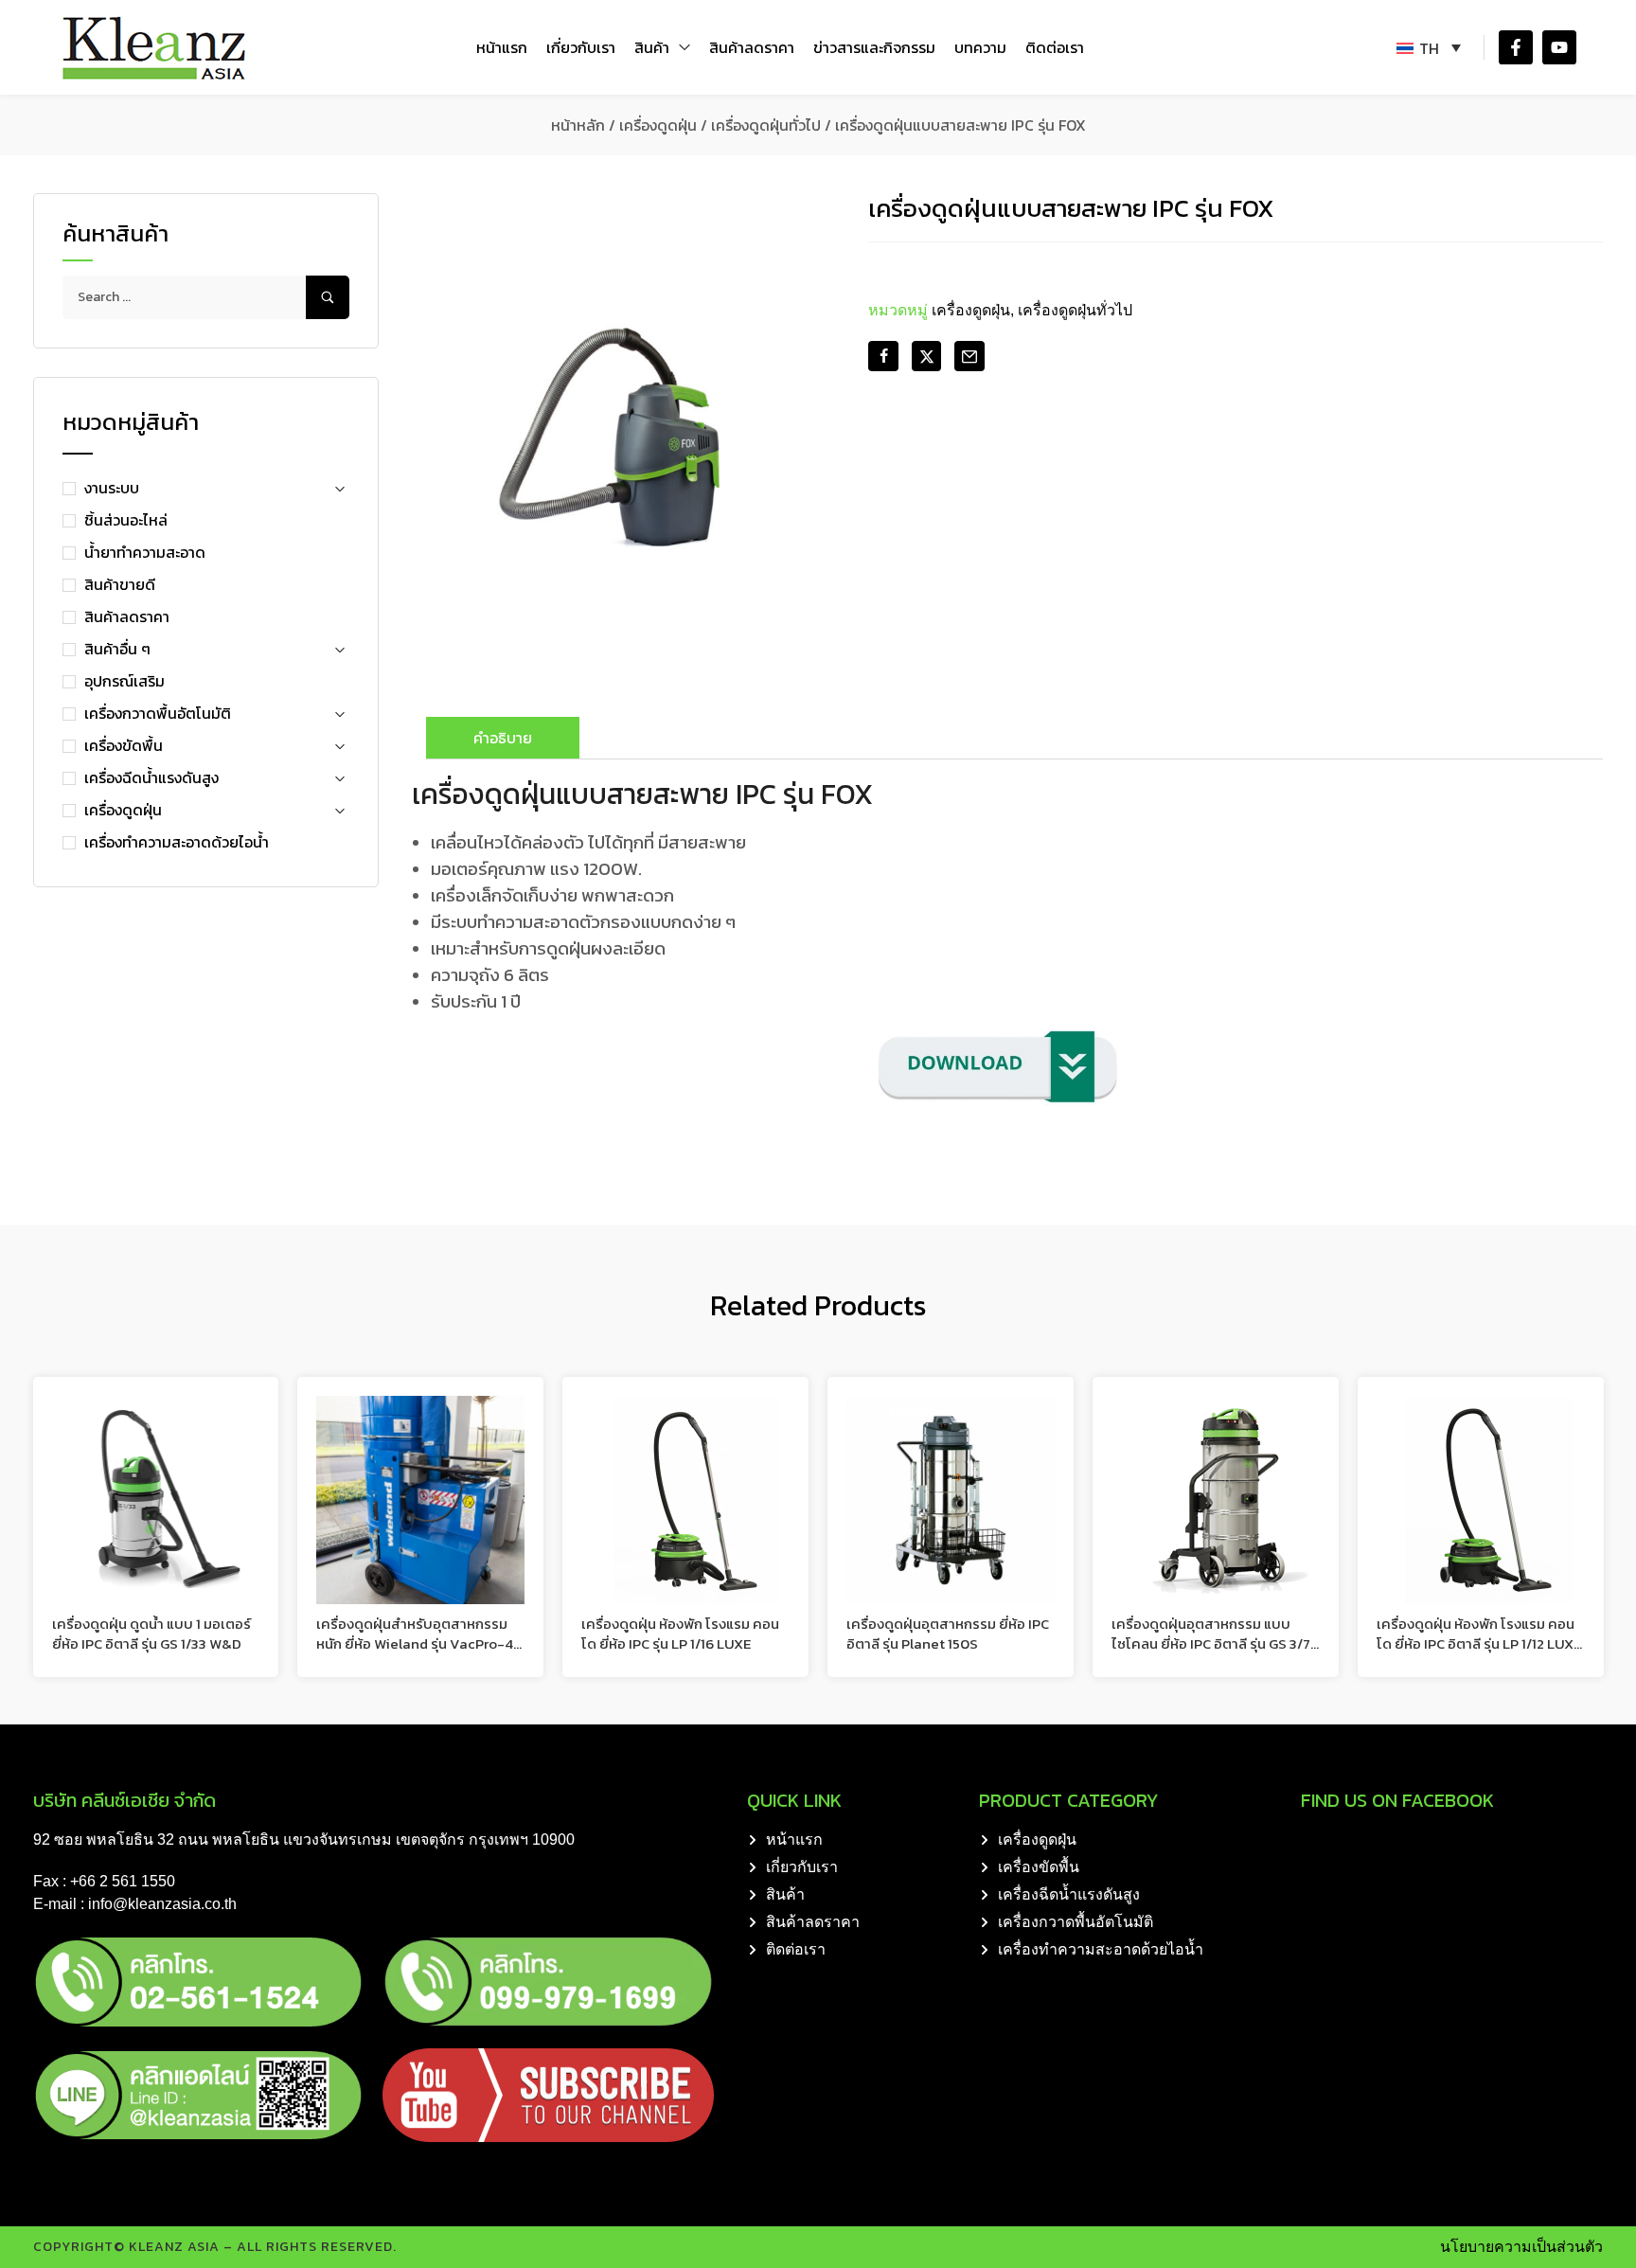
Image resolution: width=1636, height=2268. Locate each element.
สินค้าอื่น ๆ (117, 649)
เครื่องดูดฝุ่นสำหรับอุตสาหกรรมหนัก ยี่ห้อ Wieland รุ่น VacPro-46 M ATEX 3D (419, 1643)
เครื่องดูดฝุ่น (658, 125)
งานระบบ (112, 488)
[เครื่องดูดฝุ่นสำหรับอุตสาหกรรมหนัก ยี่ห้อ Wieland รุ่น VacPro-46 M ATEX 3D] (420, 1500)
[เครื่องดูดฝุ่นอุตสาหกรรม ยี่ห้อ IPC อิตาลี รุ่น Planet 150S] (951, 1500)
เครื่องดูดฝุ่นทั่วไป (766, 125)
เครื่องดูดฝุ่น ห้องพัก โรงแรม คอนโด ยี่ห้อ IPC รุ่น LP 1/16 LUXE (680, 1634)
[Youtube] (1559, 47)
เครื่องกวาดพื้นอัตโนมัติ (158, 713)
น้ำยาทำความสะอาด (145, 552)
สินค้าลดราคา (127, 616)
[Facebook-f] (1516, 47)
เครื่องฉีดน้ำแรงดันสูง (151, 777)
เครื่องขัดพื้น (124, 745)
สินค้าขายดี (120, 584)
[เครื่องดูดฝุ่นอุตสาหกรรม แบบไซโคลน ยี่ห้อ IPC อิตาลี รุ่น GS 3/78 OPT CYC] (1216, 1500)
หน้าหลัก (578, 125)
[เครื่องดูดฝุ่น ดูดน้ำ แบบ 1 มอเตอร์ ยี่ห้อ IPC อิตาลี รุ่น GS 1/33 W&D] (156, 1500)
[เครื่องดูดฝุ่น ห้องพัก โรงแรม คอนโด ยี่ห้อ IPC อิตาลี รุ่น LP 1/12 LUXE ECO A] (1481, 1500)
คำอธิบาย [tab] (503, 738)
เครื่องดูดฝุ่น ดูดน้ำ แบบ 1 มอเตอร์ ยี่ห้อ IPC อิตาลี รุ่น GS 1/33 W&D (151, 1634)
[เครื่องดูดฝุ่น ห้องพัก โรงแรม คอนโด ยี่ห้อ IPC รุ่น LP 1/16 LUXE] (685, 1500)
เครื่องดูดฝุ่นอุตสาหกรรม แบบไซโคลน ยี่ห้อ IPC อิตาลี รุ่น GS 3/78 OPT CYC (1215, 1643)
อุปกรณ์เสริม (124, 681)
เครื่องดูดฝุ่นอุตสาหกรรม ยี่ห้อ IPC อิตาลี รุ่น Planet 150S (948, 1634)
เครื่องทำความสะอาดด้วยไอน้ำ (177, 842)
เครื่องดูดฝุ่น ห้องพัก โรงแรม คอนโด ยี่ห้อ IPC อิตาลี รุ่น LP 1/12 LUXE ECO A (1479, 1643)
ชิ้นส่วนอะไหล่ (126, 520)
